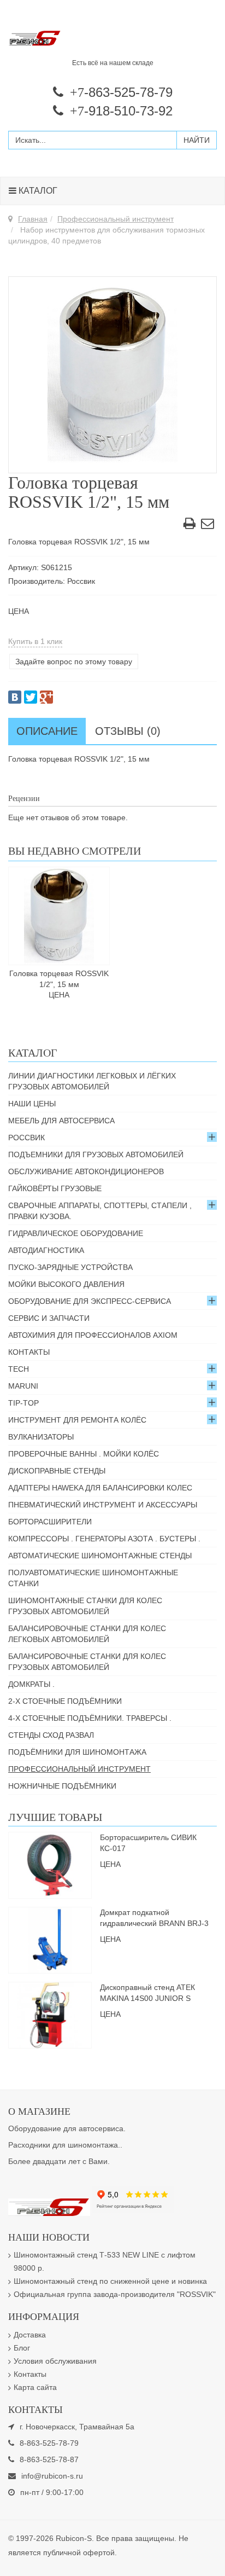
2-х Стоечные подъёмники (65, 1701)
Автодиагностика (46, 1250)
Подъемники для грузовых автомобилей (96, 1154)
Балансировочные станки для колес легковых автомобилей (87, 1634)
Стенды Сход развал (51, 1735)
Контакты (29, 1352)
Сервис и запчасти (49, 1318)
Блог (22, 2348)
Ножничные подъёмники (62, 1786)
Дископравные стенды (57, 1471)
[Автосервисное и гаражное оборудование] (112, 39)
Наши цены (32, 1104)
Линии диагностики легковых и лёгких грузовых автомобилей (92, 1081)
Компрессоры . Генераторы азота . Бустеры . (104, 1539)
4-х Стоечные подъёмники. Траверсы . (90, 1718)
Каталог (37, 191)
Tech (19, 1369)
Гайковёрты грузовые (55, 1188)
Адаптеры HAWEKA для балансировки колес (100, 1488)
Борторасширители (50, 1522)
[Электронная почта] (208, 525)
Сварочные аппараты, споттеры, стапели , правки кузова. (100, 1211)
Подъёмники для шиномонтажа (77, 1752)
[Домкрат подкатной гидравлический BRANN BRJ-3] (50, 1940)
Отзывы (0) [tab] (128, 731)
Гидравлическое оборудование (76, 1233)
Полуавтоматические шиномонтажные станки (93, 1578)
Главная (33, 219)
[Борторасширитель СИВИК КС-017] (50, 1865)
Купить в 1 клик (35, 641)
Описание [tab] (47, 731)
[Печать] (190, 525)
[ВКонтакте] (15, 697)
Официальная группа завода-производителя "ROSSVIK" (115, 2294)
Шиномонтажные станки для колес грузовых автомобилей (85, 1606)
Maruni (23, 1386)
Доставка (30, 2335)
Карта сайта (35, 2387)
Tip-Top (23, 1403)
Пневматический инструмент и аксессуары (103, 1505)
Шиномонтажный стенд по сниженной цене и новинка (110, 2281)
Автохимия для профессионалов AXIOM (93, 1335)
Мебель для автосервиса (61, 1121)
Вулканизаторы (41, 1437)
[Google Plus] (46, 697)
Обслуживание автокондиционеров (86, 1171)
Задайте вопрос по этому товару (74, 662)
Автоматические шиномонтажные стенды (100, 1556)
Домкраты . (31, 1684)
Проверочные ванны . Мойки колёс (84, 1454)
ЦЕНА (19, 611)
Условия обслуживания (55, 2361)
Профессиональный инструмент (116, 219)
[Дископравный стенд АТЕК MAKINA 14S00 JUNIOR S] (50, 2015)
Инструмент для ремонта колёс (77, 1420)
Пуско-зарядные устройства (70, 1267)
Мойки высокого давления (66, 1284)
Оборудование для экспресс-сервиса (90, 1301)
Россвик (26, 1138)
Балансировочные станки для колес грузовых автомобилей (87, 1662)
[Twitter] (31, 697)
